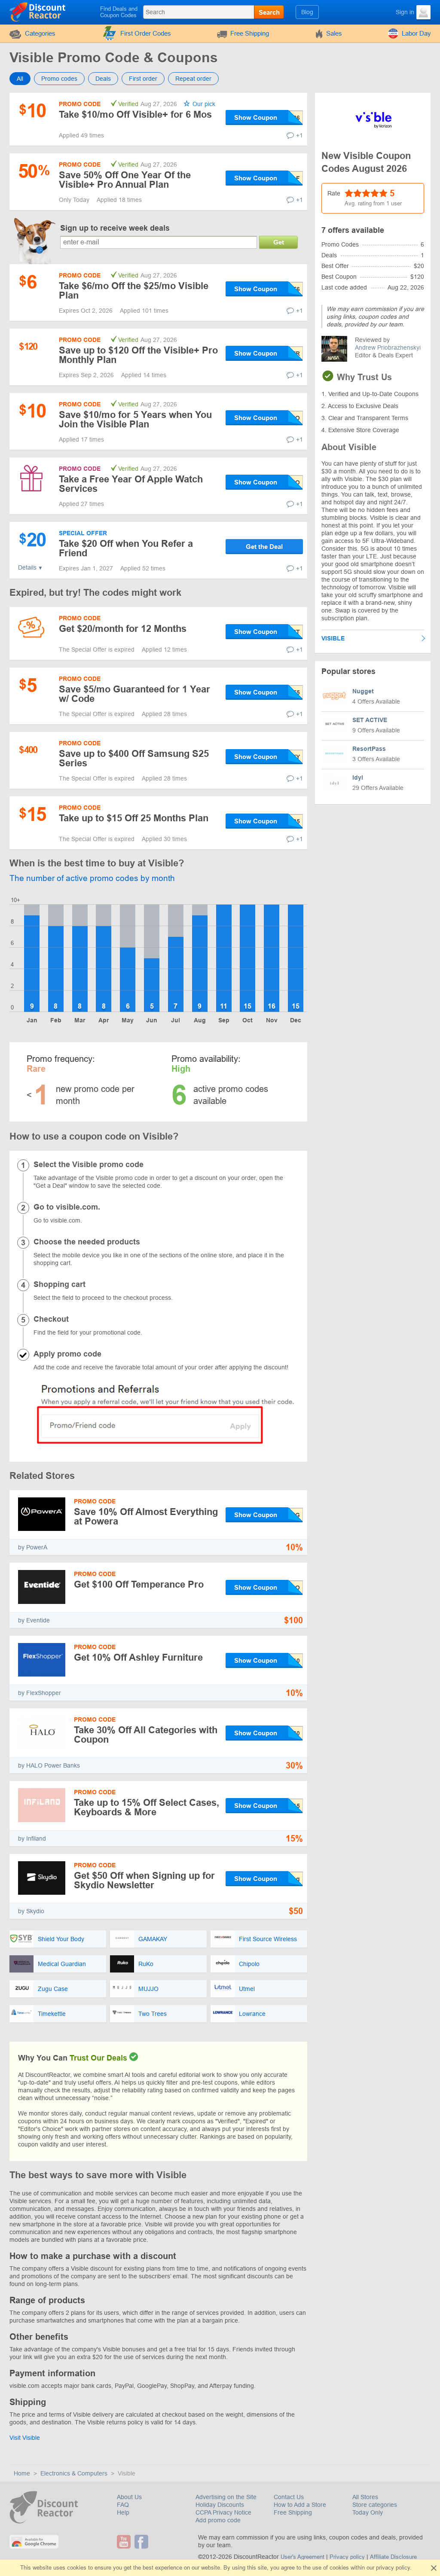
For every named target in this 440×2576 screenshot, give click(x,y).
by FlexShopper (40, 1693)
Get (279, 242)
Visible (333, 638)
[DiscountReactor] (38, 12)
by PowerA (33, 1547)
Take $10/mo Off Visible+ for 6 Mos (135, 114)
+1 (299, 135)
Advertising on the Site (226, 2497)
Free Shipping (250, 33)
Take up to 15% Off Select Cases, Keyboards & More (147, 1807)
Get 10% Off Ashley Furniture (138, 1657)
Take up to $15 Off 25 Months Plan (134, 818)
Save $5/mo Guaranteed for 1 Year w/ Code (134, 694)
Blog (307, 12)
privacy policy (393, 2568)
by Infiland (32, 1838)
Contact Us (289, 2497)
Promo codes (59, 79)
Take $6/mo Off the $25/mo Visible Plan (134, 291)
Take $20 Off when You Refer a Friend (126, 548)
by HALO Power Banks (49, 1765)
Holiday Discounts (220, 2505)
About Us (129, 2497)
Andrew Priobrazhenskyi (388, 348)
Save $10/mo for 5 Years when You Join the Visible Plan (135, 419)
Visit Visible (25, 2438)
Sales (334, 33)
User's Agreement (302, 2557)
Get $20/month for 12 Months (123, 629)
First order (143, 79)
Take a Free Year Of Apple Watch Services (131, 484)
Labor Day (416, 33)
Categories (40, 33)
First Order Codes (146, 33)
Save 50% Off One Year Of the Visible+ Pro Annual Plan (125, 180)
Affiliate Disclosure (393, 2557)
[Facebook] (142, 2542)
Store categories (375, 2505)
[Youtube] (125, 2542)
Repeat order (193, 79)
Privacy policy (347, 2557)
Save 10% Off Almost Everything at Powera (146, 1517)
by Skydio (31, 1911)
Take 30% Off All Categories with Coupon (146, 1735)
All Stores (365, 2497)
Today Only (368, 2512)
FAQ (123, 2505)
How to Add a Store (300, 2505)
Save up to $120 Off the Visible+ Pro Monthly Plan (138, 355)
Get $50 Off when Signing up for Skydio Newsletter (144, 1880)
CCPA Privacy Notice (223, 2512)
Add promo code (218, 2520)
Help (123, 2512)
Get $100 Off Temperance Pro (139, 1584)
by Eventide (34, 1620)
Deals (103, 79)
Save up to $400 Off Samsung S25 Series (134, 758)
